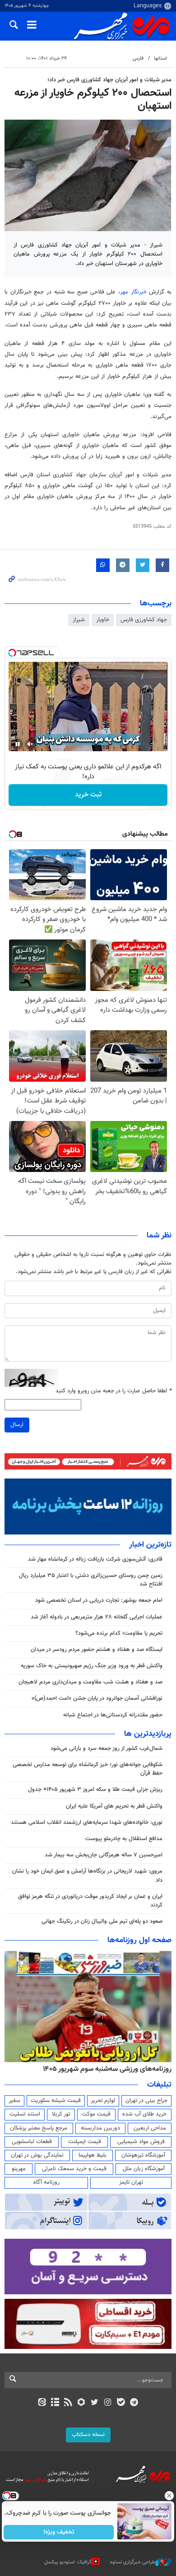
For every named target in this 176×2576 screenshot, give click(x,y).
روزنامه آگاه (46, 2182)
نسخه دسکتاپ (88, 2435)
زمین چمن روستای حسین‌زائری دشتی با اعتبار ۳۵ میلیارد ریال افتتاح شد (91, 1580)
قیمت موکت (96, 2114)
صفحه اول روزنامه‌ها (139, 1940)
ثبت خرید (88, 795)
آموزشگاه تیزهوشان (143, 2155)
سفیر (14, 2101)
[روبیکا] (81, 2403)
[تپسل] (12, 653)
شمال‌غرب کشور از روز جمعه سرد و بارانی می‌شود (107, 1748)
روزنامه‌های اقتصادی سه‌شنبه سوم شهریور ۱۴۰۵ (104, 2069)
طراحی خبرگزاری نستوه (133, 2562)
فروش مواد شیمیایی (141, 2142)
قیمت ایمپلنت (85, 2142)
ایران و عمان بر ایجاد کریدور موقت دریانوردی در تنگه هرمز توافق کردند (90, 1901)
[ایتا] (42, 2403)
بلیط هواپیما (93, 2155)
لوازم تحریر (103, 2101)
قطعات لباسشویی (32, 2142)
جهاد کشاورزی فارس (144, 620)
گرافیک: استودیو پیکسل (68, 2562)
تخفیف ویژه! (59, 2532)
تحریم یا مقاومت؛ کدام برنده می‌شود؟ (119, 1633)
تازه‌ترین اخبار (150, 1545)
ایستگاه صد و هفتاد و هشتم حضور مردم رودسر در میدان (97, 1650)
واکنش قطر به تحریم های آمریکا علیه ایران (114, 1806)
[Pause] (18, 744)
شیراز (79, 620)
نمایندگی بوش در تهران (37, 2155)
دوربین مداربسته (100, 2128)
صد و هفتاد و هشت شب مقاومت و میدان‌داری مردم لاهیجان (90, 1682)
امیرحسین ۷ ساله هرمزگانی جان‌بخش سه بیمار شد (104, 1855)
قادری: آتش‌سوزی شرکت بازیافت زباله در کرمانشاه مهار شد (95, 1559)
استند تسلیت (25, 2114)
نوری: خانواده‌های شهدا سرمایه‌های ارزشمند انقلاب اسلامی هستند (87, 1823)
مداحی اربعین (150, 2128)
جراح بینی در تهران (146, 2101)
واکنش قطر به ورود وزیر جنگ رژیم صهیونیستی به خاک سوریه (92, 1666)
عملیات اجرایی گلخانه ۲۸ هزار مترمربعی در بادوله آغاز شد (97, 1617)
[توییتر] (95, 2403)
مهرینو (19, 2169)
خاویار (103, 620)
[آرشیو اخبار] (55, 2403)
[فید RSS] (68, 2403)
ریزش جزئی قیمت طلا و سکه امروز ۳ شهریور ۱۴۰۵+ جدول (95, 1790)
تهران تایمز (131, 2182)
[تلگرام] (134, 2403)
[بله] (121, 2403)
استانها (160, 58)
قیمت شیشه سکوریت (56, 2101)
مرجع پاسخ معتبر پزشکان (39, 2128)
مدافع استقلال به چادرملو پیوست (124, 1839)
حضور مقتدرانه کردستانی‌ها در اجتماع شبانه (113, 1715)
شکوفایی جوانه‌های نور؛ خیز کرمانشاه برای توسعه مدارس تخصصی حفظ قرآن (88, 1769)
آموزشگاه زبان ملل (144, 2169)
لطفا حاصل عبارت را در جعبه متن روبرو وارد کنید (113, 1391)
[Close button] (169, 2496)
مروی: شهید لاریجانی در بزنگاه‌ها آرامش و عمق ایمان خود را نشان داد (87, 1876)
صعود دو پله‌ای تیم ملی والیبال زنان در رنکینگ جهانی (102, 1921)
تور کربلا (61, 2114)
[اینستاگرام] (108, 2403)
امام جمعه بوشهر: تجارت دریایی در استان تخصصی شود (99, 1600)
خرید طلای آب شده (144, 2114)
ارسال (17, 1425)
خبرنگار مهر (133, 292)
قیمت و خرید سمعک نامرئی (74, 2169)
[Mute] (30, 744)
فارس (138, 58)
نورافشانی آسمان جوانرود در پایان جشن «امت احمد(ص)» (97, 1698)
